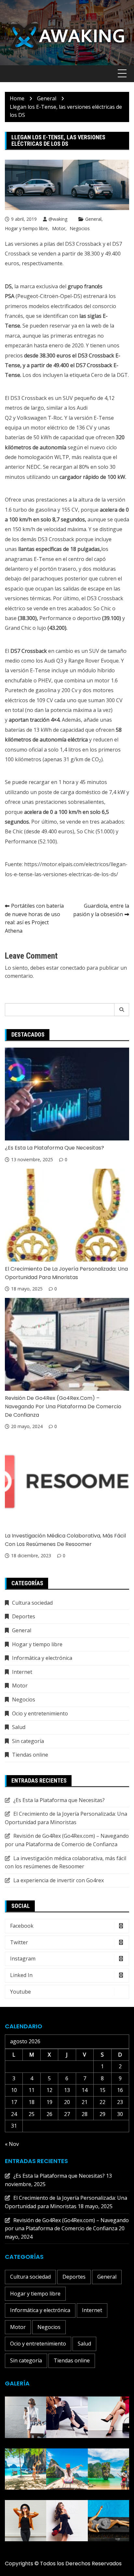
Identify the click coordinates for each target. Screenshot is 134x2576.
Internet (22, 1672)
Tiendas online (30, 1755)
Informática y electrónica (42, 1658)
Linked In (21, 1975)
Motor (59, 228)
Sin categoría (28, 1741)
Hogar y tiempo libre (26, 228)
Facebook (22, 1926)
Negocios (80, 228)
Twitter (19, 1942)
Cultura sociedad (32, 1603)
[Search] (122, 1010)
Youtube (20, 1992)
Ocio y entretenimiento (40, 1713)
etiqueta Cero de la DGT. (99, 375)
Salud (19, 1727)
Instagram (23, 1959)
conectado (73, 968)
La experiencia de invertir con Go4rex (59, 1880)
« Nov (12, 2144)
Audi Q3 (54, 661)
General (93, 219)
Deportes (24, 1616)
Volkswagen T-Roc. (40, 418)
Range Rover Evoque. (94, 661)
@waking (58, 219)
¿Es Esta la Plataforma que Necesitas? (54, 1148)
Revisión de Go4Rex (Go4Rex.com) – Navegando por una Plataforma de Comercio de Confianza (63, 1406)
